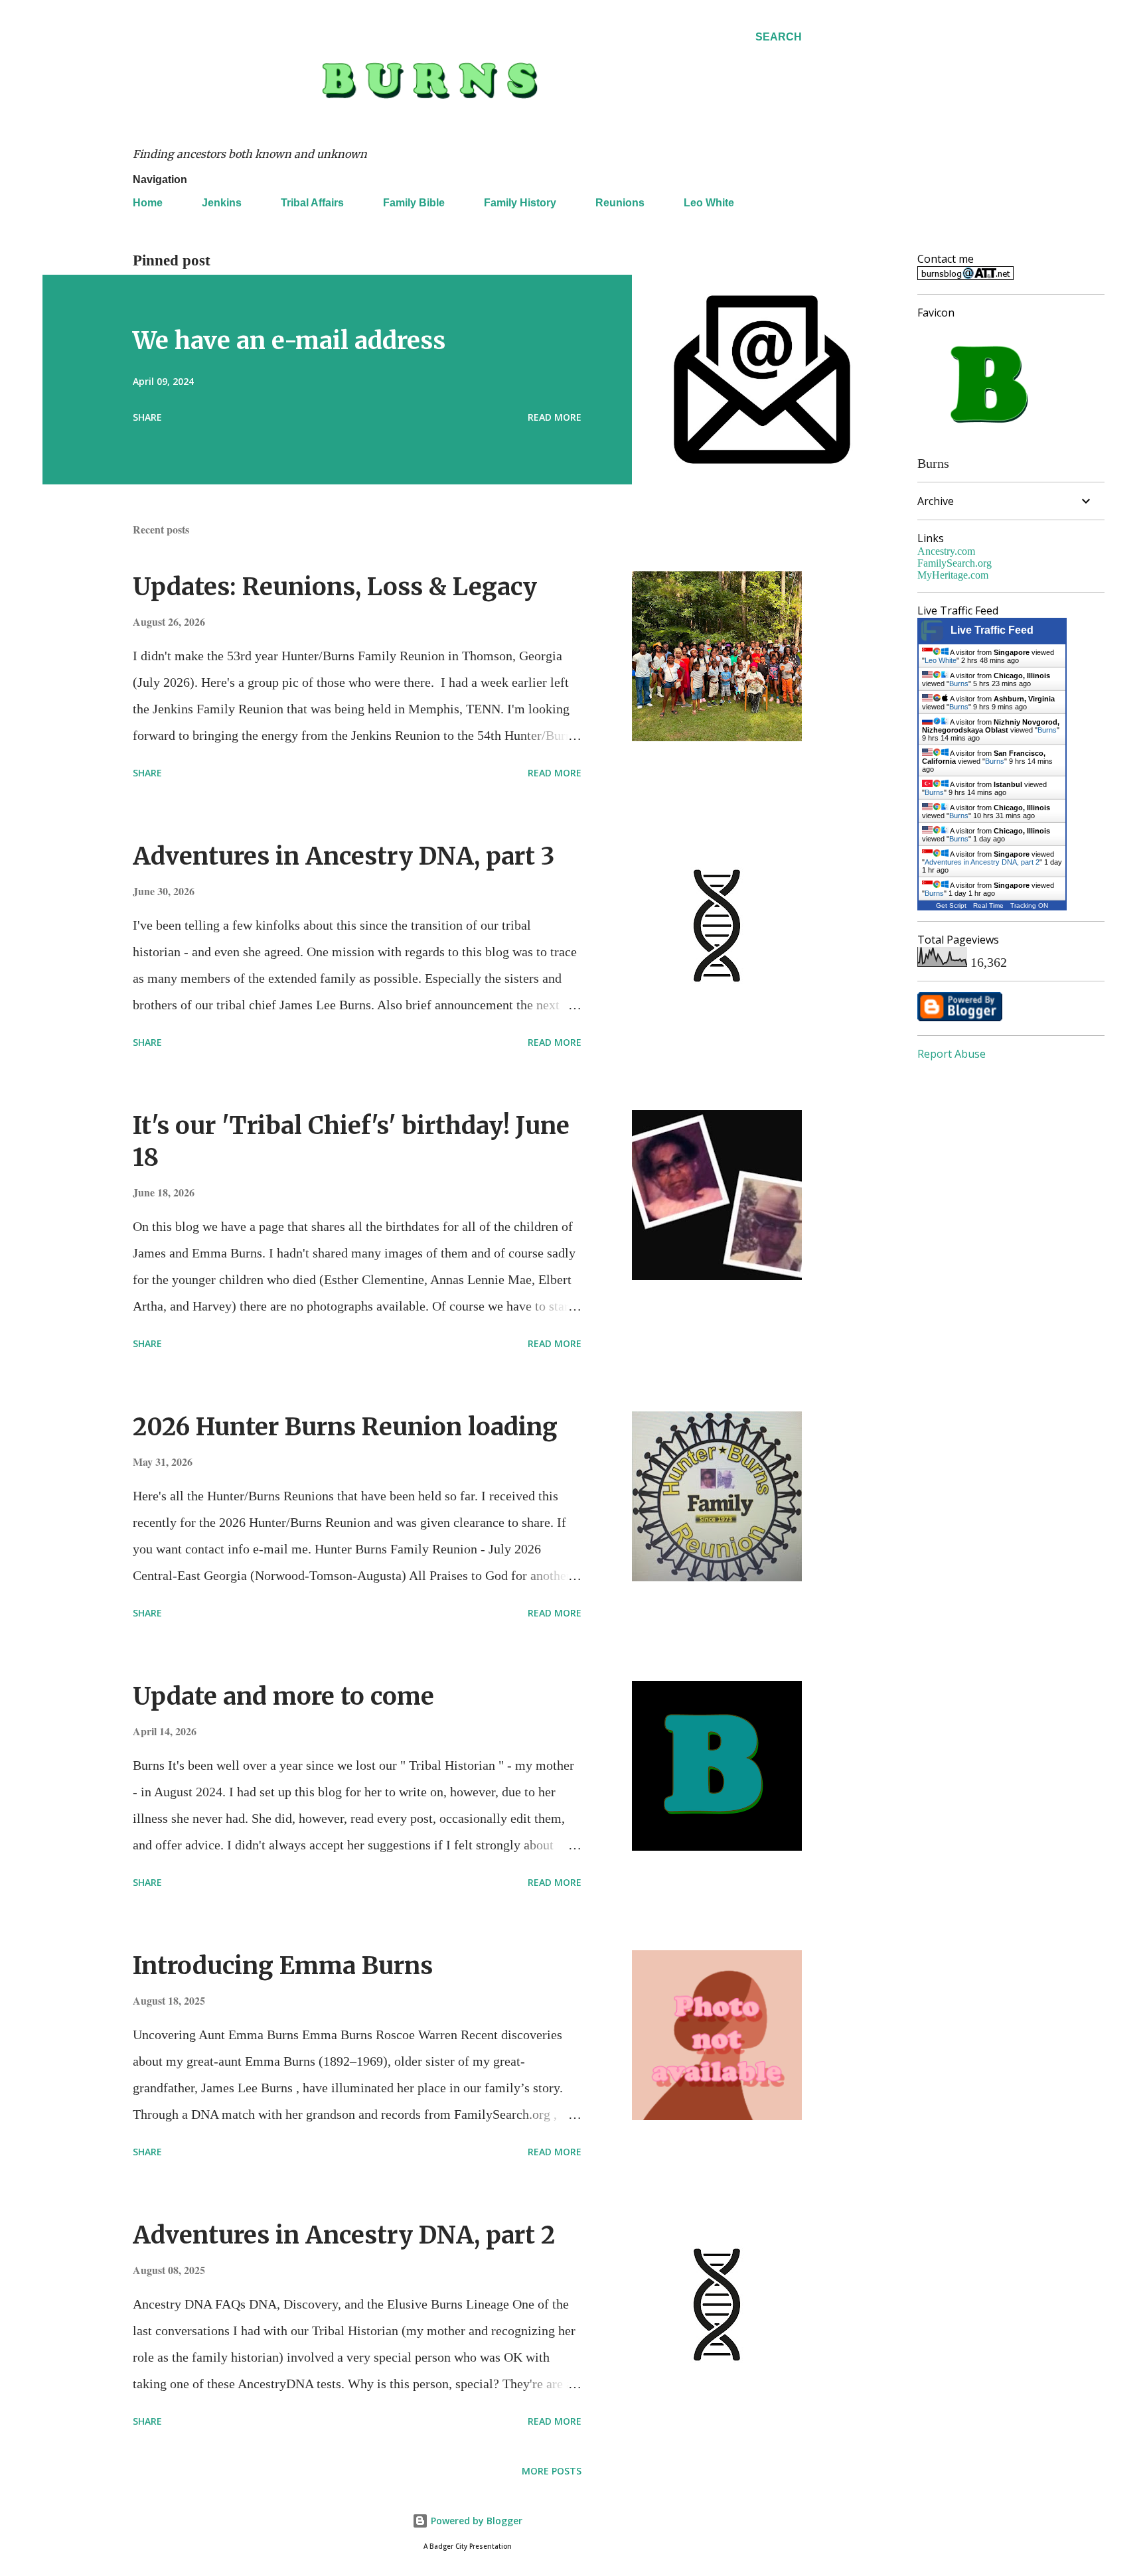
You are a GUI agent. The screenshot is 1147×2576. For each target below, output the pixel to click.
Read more (555, 417)
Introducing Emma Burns (283, 1966)
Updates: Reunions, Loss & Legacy (335, 587)
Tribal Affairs (312, 203)
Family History (520, 203)
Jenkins (222, 203)
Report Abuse (952, 1054)
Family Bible (414, 203)
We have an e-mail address (289, 341)
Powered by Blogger (475, 2521)
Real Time (988, 905)
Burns (959, 683)
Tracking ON (1029, 905)
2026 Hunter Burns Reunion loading (345, 1427)
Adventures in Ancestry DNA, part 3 (344, 856)
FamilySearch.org (955, 563)
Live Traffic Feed (992, 630)
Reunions (620, 203)
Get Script (951, 905)
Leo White (709, 203)
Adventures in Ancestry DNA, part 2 (344, 2235)
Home (148, 203)
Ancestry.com (946, 551)
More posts (552, 2471)
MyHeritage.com (953, 575)
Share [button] (147, 417)
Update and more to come (283, 1696)
